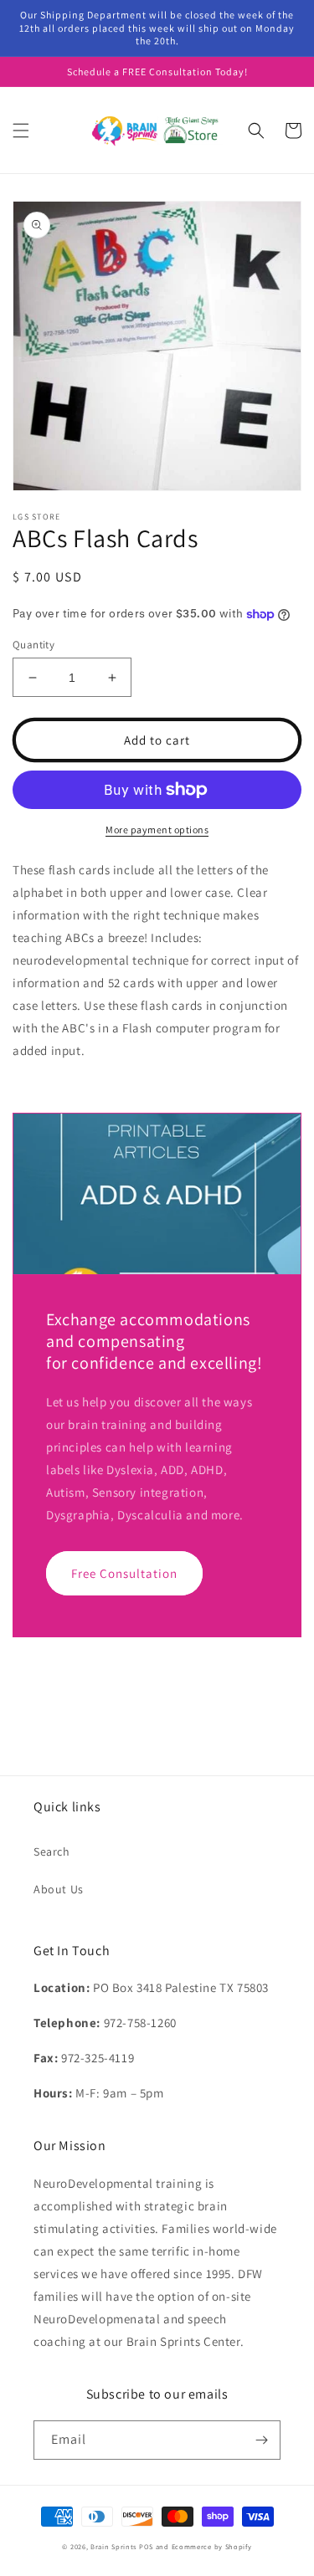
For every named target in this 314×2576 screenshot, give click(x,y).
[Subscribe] (261, 2440)
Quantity (33, 645)
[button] (21, 131)
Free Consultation (124, 1573)
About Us (59, 1889)
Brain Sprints (113, 2546)
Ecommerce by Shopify (212, 2546)
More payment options (157, 830)
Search (52, 1851)
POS (146, 2546)
